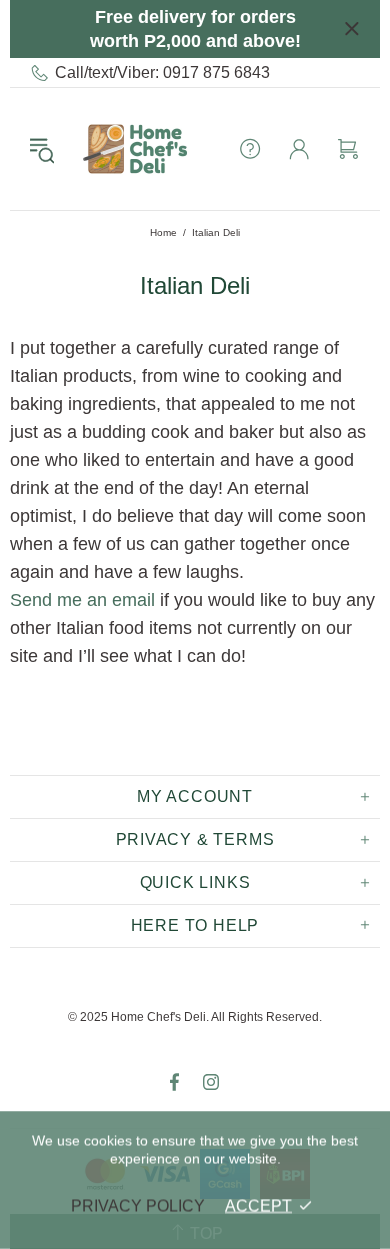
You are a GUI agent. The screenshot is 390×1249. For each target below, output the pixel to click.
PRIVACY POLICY (138, 1205)
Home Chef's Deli (135, 149)
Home (163, 232)
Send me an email (82, 600)
